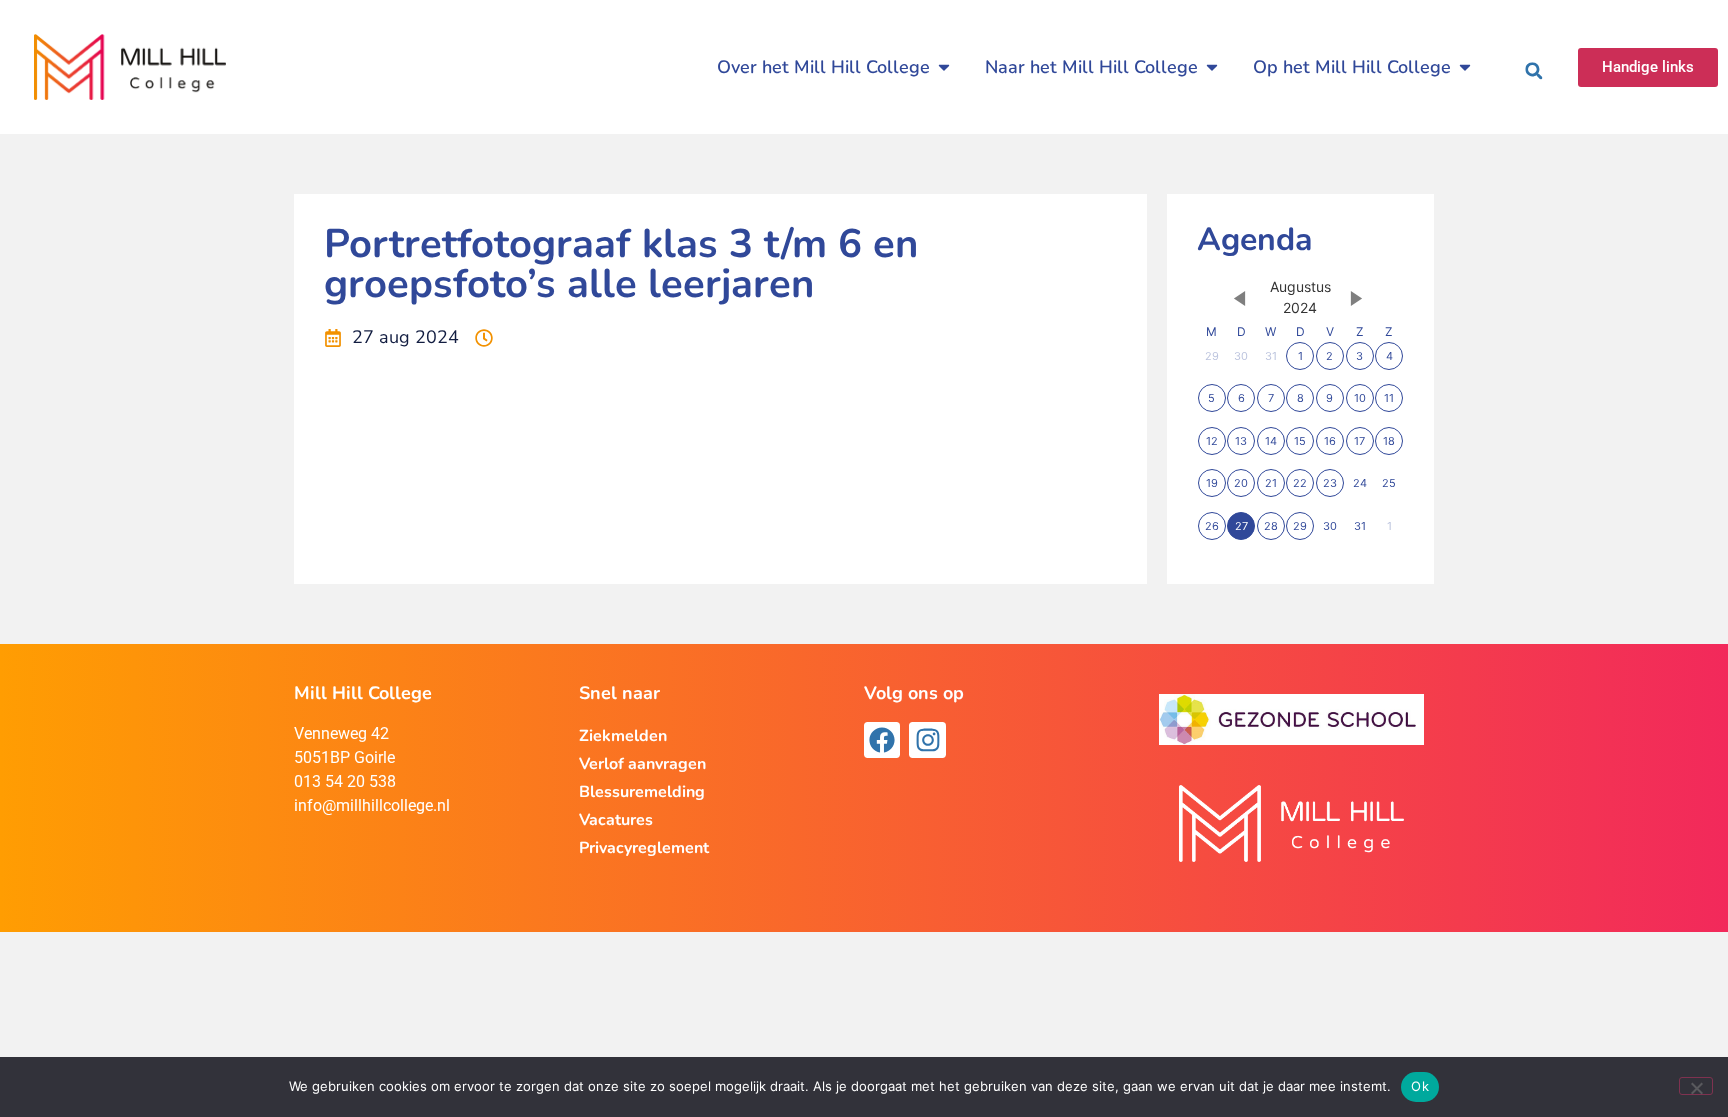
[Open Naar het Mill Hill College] (1212, 67)
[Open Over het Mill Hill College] (944, 67)
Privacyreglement (644, 848)
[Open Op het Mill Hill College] (1465, 67)
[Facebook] (882, 740)
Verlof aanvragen (642, 764)
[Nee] (1696, 1086)
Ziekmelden (623, 736)
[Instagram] (927, 740)
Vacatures (616, 820)
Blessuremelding (642, 792)
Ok (1420, 1086)
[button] (1534, 71)
